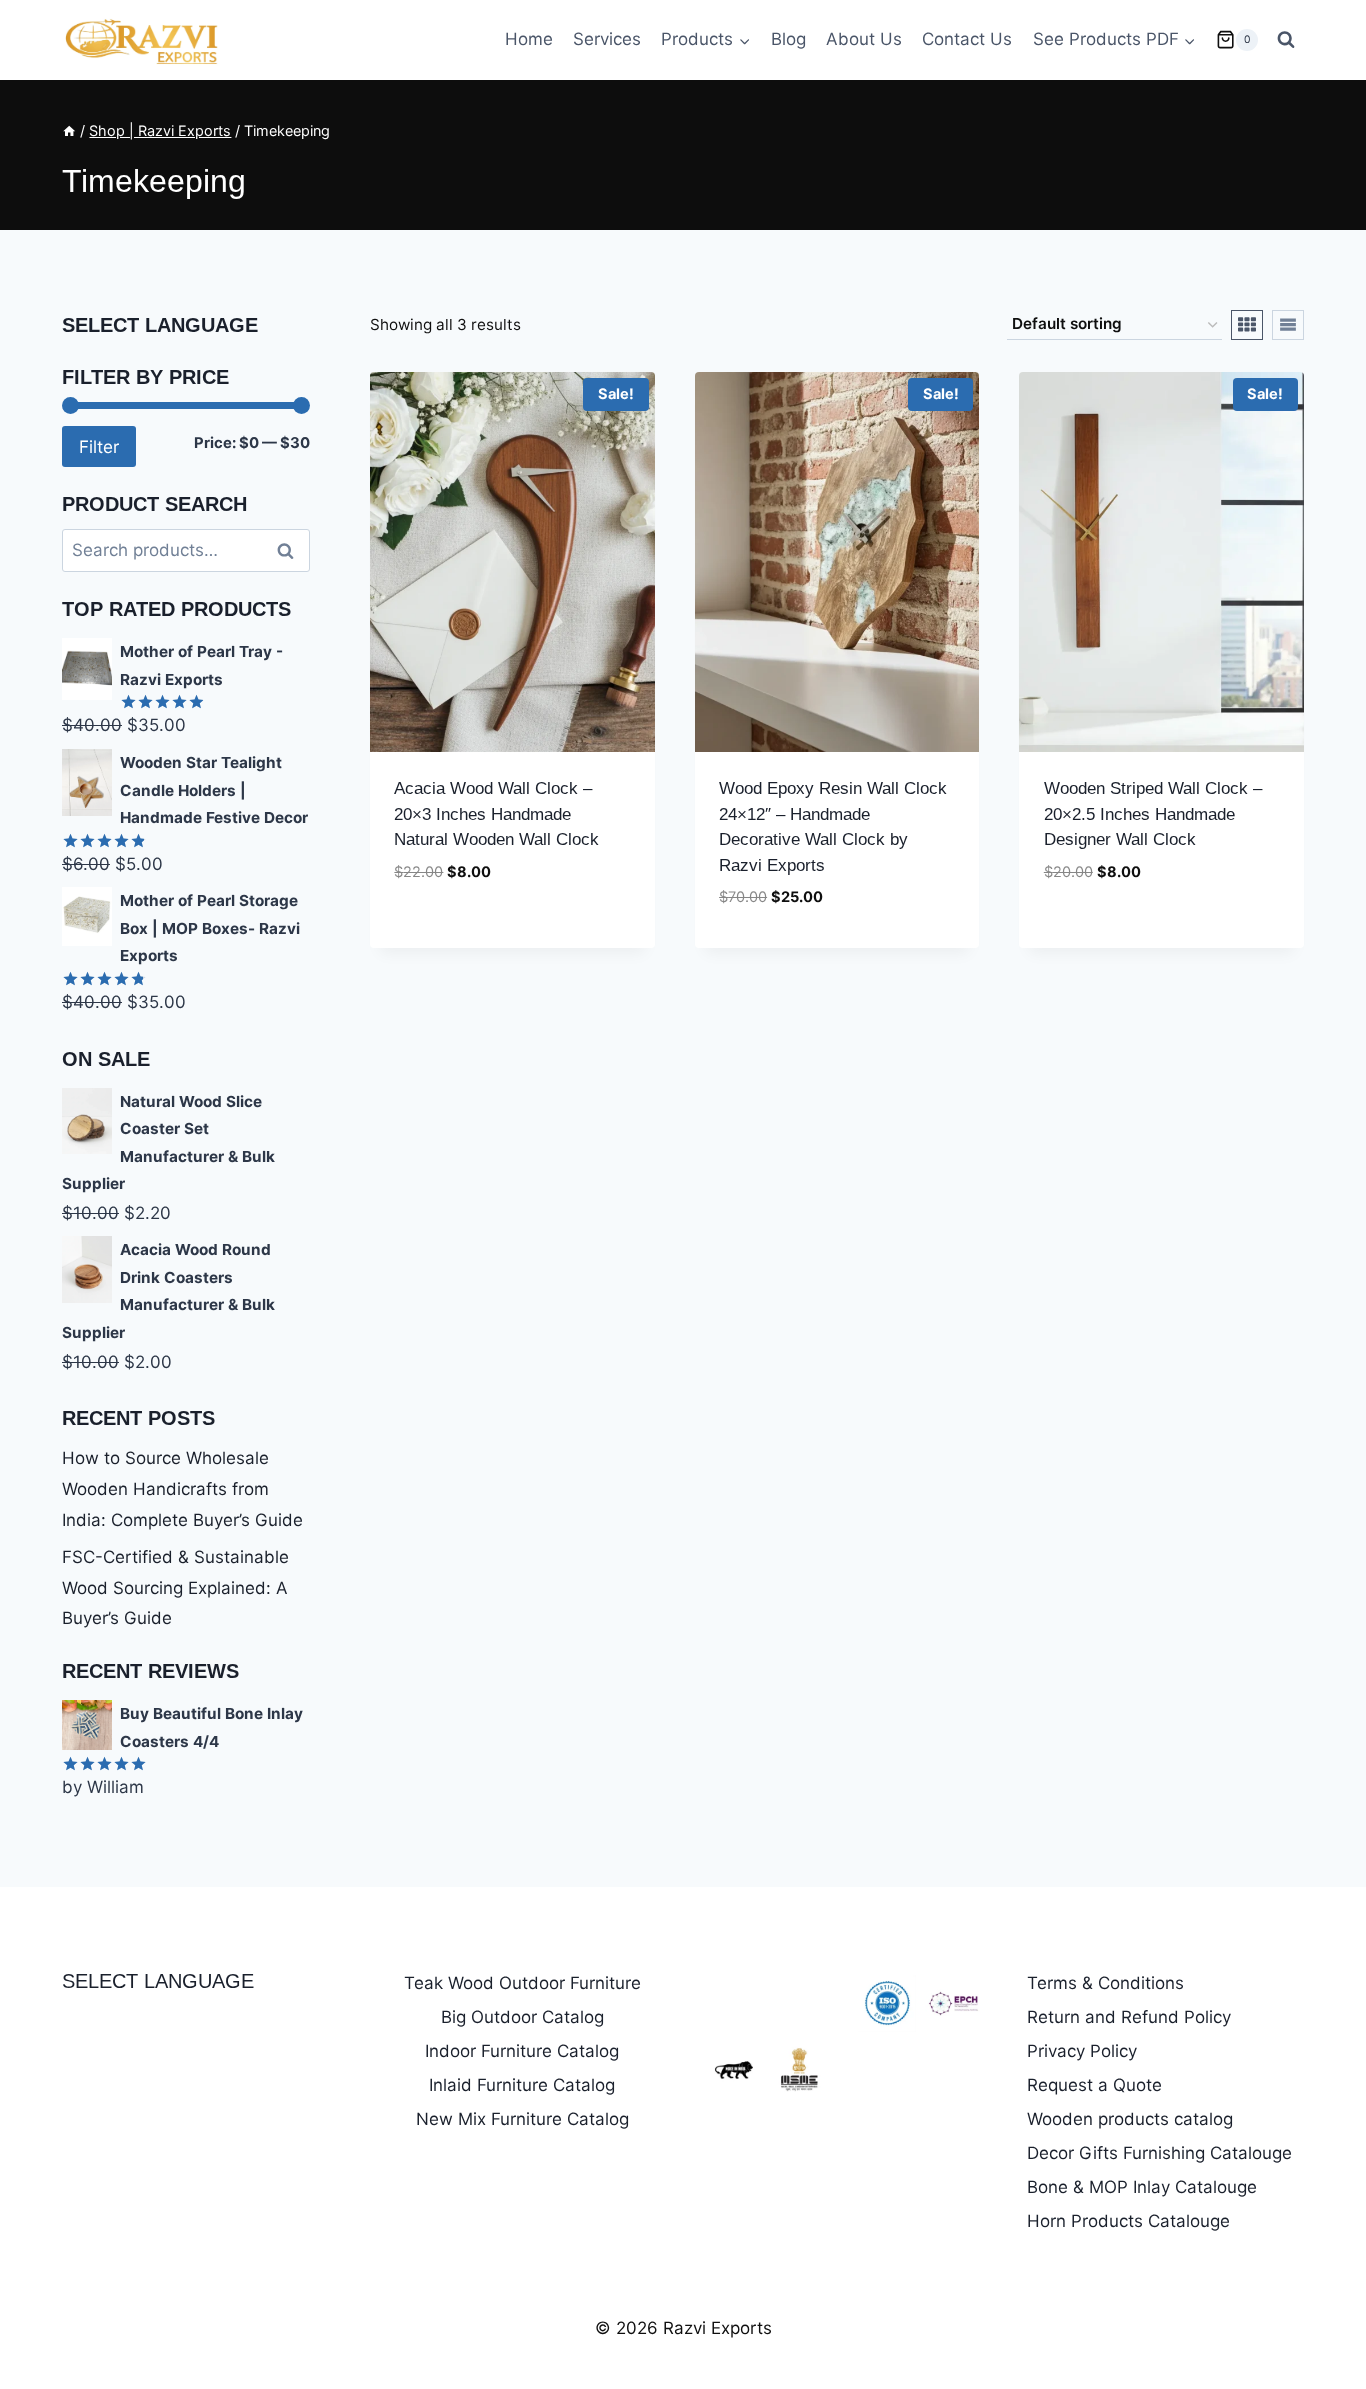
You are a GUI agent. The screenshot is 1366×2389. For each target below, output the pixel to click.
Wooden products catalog (1130, 2119)
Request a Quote (1094, 2085)
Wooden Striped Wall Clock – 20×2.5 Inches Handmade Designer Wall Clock (1153, 814)
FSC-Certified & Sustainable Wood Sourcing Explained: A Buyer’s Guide (175, 1587)
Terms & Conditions (1105, 1983)
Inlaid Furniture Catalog (522, 2085)
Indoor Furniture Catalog (522, 2051)
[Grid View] (1247, 325)
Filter (99, 446)
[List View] (1288, 325)
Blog (788, 39)
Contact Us (967, 39)
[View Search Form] (1286, 40)
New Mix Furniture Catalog (522, 2119)
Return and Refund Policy (1129, 2017)
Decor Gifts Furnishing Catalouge (1159, 2153)
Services (607, 39)
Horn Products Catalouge (1128, 2221)
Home (529, 39)
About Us (864, 39)
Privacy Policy (1082, 2051)
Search (291, 550)
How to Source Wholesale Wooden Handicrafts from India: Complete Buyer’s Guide (182, 1488)
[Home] (69, 130)
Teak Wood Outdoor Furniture (522, 1983)
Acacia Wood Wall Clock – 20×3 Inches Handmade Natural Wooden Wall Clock (496, 814)
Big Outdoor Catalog (522, 2017)
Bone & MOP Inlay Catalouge (1142, 2187)
